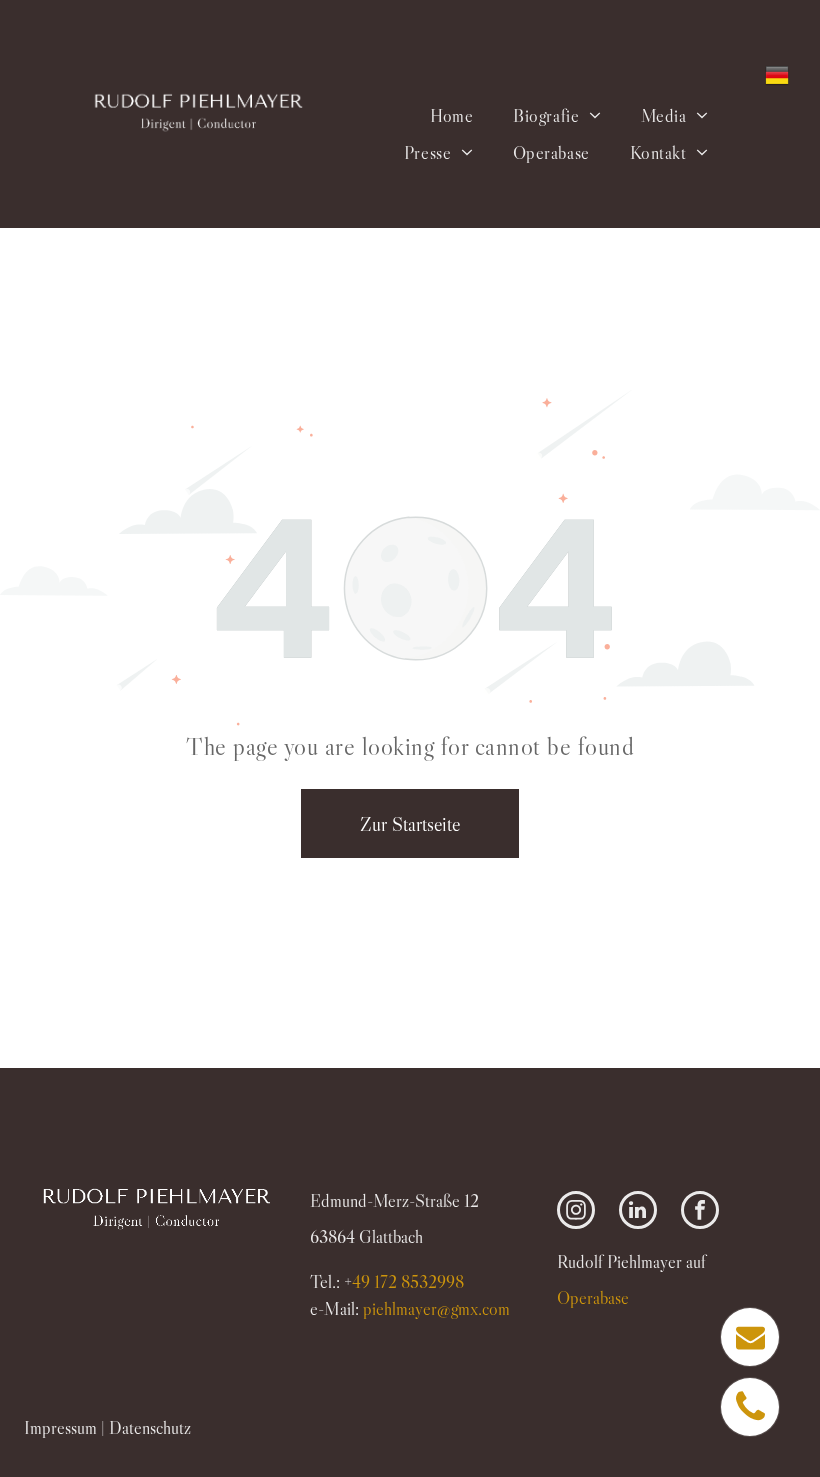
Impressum (60, 1428)
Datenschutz (150, 1428)
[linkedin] (638, 1212)
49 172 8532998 (408, 1282)
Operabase (593, 1298)
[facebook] (700, 1212)
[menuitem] (451, 115)
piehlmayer (436, 1309)
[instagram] (576, 1212)
